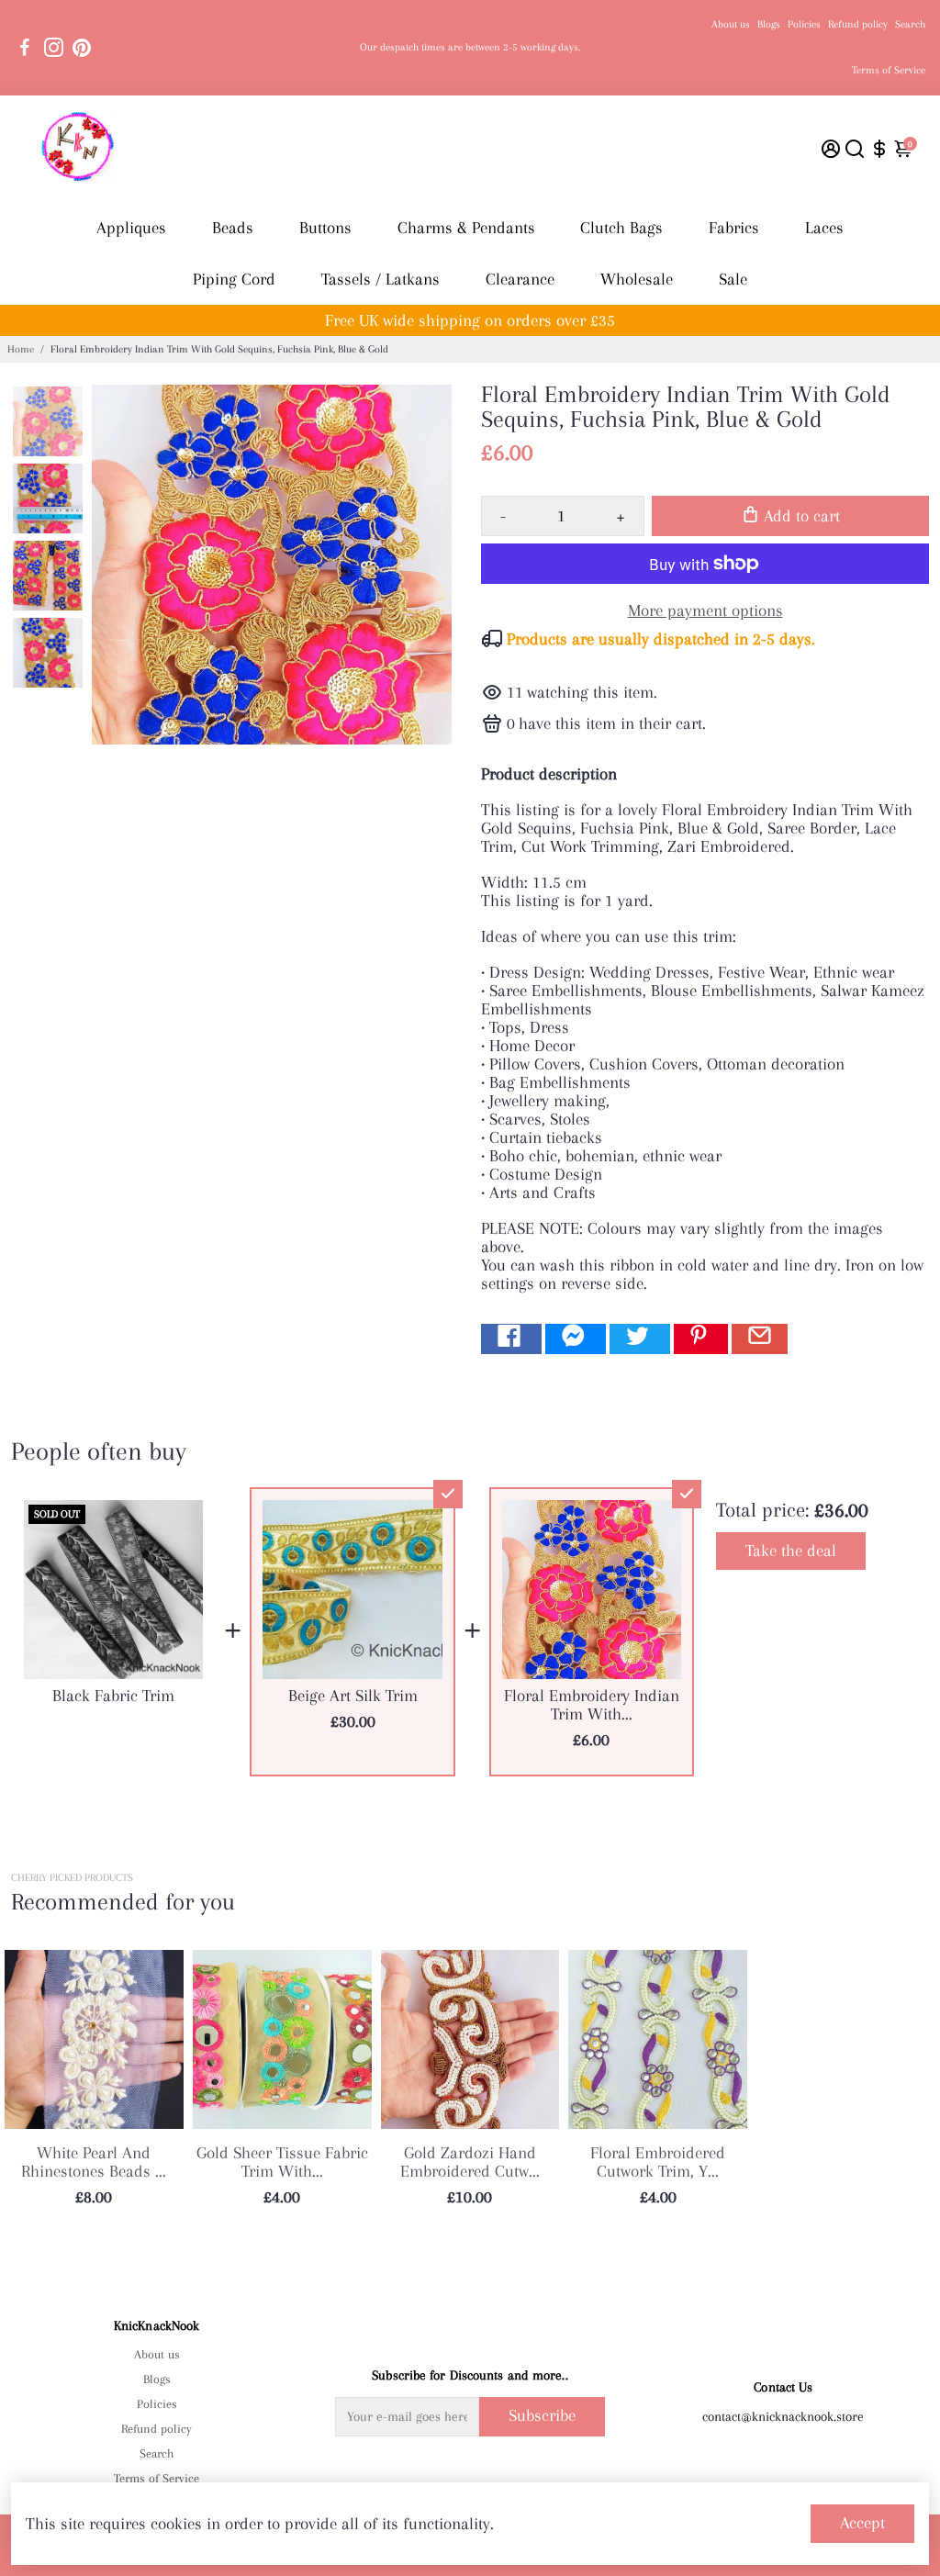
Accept (862, 2523)
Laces (824, 228)
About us (731, 24)
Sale (733, 279)
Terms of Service (889, 70)
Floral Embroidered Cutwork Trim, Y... (658, 2162)
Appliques (131, 228)
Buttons (325, 228)
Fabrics (734, 228)
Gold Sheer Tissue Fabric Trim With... (282, 2162)
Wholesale (637, 279)
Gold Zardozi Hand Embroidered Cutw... (470, 2162)
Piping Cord (234, 279)
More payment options (705, 610)
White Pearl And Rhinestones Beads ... (94, 2162)
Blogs (769, 24)
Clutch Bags (621, 228)
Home (21, 349)
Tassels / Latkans (380, 279)
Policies (804, 24)
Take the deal (791, 1551)
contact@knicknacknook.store (783, 2416)
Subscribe (542, 2415)
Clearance (520, 279)
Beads (233, 228)
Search (910, 24)
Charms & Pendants (466, 228)
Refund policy (858, 24)
